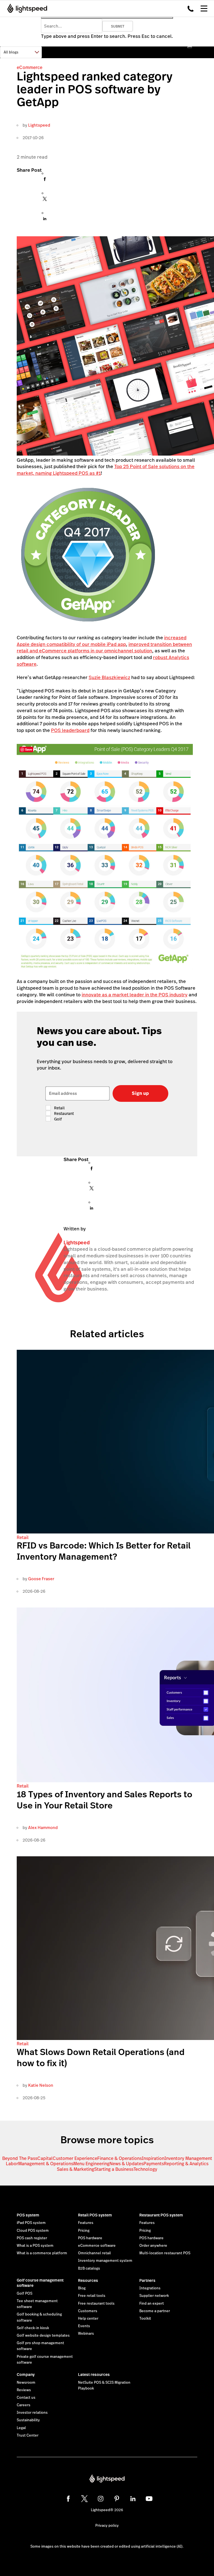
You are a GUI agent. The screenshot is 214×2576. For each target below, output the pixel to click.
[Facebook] (45, 180)
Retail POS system (95, 2215)
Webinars (86, 2334)
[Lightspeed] (25, 8)
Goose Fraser (41, 1579)
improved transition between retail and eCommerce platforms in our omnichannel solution (104, 648)
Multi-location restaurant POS (165, 2253)
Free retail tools (92, 2296)
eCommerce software (97, 2246)
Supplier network (154, 2296)
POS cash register (32, 2238)
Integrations (150, 2288)
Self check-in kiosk (33, 2328)
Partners (147, 2280)
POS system (28, 2215)
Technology (145, 2169)
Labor (12, 2164)
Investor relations (32, 2413)
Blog (82, 2288)
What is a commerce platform (42, 2253)
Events (84, 2326)
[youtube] (149, 2499)
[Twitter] (45, 200)
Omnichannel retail (94, 2253)
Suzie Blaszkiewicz (109, 677)
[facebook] (68, 2499)
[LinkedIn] (45, 220)
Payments (154, 2164)
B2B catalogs (89, 2268)
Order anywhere (153, 2246)
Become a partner (155, 2311)
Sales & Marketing (76, 2169)
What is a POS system (35, 2246)
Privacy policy (107, 2526)
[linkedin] (133, 2499)
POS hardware (90, 2238)
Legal (21, 2428)
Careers (24, 2405)
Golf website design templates (43, 2336)
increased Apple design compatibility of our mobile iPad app (102, 641)
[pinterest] (117, 2499)
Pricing (84, 2231)
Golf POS (25, 2294)
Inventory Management (188, 2158)
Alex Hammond (43, 1827)
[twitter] (84, 2499)
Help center (88, 2319)
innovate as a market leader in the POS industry (135, 995)
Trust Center (28, 2435)
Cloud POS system (33, 2231)
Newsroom (26, 2383)
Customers (88, 2311)
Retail (23, 1538)
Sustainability (28, 2420)
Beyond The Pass (20, 2158)
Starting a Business (114, 2169)
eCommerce (30, 67)
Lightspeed (39, 125)
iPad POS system (31, 2223)
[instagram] (101, 2499)
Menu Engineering (91, 2164)
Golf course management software (40, 2283)
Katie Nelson (41, 2085)
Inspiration (153, 2158)
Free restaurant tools (96, 2304)
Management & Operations (46, 2164)
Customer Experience (75, 2158)
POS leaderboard (70, 730)
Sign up (140, 1093)
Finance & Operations (120, 2158)
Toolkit (145, 2319)
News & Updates (127, 2164)
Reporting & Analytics (186, 2164)
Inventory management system (105, 2261)
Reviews (24, 2390)
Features (86, 2223)
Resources (88, 2280)
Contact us (26, 2398)
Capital (45, 2158)
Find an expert (152, 2304)
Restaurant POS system (161, 2215)
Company (26, 2375)
